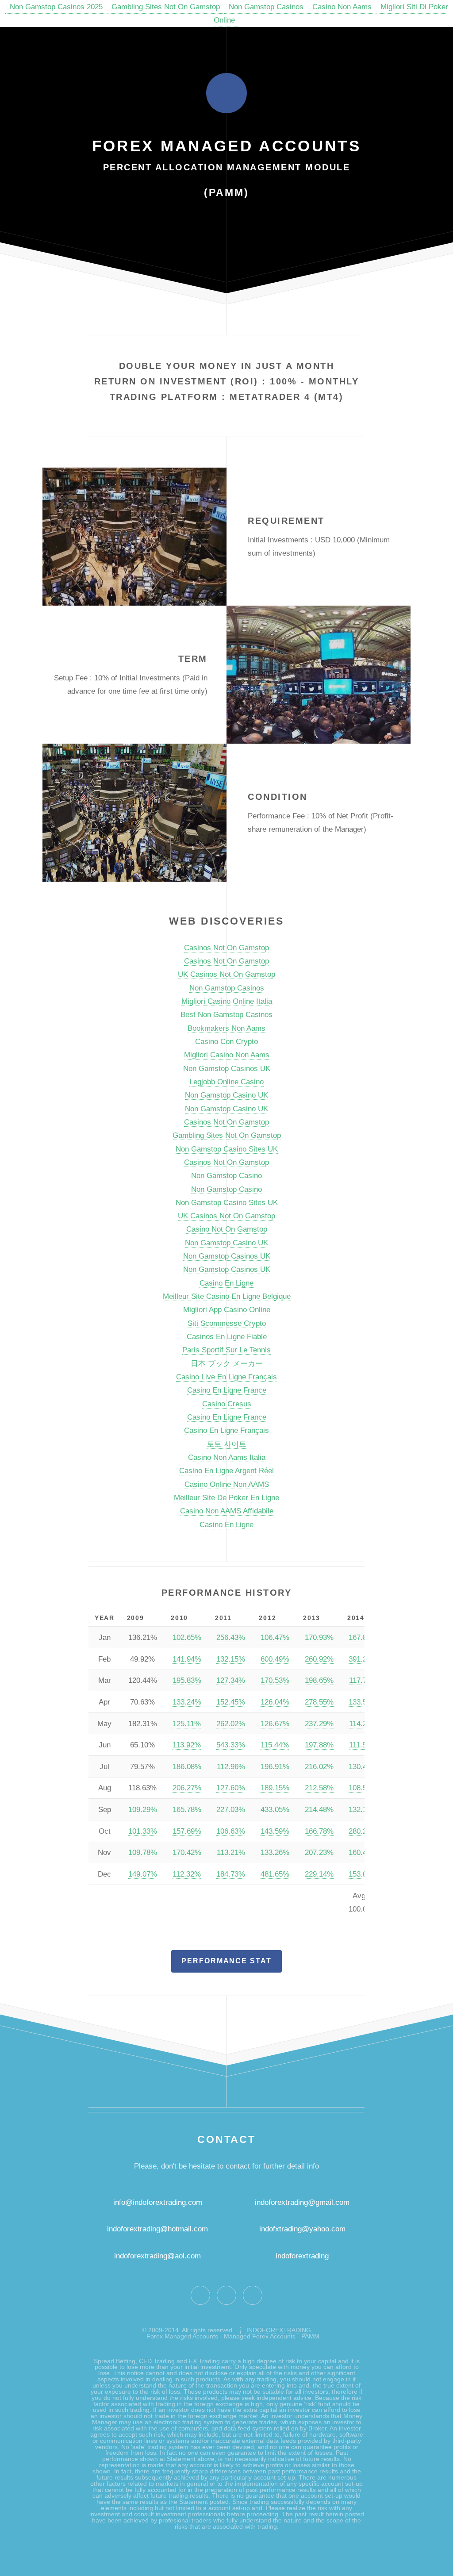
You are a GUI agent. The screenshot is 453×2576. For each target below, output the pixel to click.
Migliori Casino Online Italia (227, 1001)
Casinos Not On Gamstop (226, 948)
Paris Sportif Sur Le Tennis (226, 1350)
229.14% (319, 1874)
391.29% (363, 1659)
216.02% (319, 1766)
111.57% (363, 1745)
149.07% (143, 1874)
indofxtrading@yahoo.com (302, 2229)
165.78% (187, 1809)
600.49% (275, 1659)
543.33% (231, 1745)
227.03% (231, 1809)
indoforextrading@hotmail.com (157, 2229)
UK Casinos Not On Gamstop (226, 974)
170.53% (275, 1680)
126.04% (275, 1702)
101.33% (143, 1831)
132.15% (231, 1659)
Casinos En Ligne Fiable (227, 1336)
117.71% (363, 1680)
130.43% (363, 1766)
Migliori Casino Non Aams (227, 1055)
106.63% (231, 1831)
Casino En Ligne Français (226, 1430)
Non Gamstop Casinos (266, 7)
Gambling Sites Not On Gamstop (166, 7)
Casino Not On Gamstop (227, 1229)
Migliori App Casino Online (227, 1309)
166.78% (319, 1831)
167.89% (363, 1637)
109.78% (143, 1852)
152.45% (231, 1702)
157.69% (187, 1831)
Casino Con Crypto (226, 1041)
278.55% (319, 1702)
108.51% (363, 1788)
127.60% (231, 1788)
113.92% (187, 1745)
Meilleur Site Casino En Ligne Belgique (227, 1296)
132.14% (363, 1809)
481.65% (275, 1874)
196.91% (275, 1766)
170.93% (319, 1637)
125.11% (187, 1724)
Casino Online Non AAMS (227, 1484)
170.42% (187, 1852)
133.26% (275, 1852)
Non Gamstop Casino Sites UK (227, 1149)
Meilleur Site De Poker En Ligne (226, 1497)
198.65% (319, 1680)
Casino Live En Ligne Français (226, 1377)
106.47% (275, 1637)
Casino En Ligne (226, 1283)
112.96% (231, 1766)
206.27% (187, 1788)
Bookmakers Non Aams (226, 1028)
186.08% (187, 1766)
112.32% (187, 1874)
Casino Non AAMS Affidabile (227, 1511)
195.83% (187, 1680)
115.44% (275, 1745)
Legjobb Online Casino (226, 1082)
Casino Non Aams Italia (227, 1457)
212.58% (319, 1788)
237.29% (319, 1724)
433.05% (275, 1809)
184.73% (231, 1874)
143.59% (275, 1831)
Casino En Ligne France (227, 1390)
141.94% (187, 1659)
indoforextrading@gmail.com (302, 2202)
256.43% (231, 1637)
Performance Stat (226, 1961)
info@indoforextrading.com (158, 2202)
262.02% (231, 1724)
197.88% (319, 1745)
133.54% (363, 1702)
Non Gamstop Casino (226, 1175)
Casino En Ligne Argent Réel (226, 1470)
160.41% (363, 1852)
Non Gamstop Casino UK (226, 1095)
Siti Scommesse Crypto (227, 1323)
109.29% (143, 1809)
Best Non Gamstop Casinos (226, 1014)
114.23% (363, 1724)
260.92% (319, 1659)
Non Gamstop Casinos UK (227, 1068)
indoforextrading (299, 2256)
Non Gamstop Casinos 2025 (56, 7)
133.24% (187, 1702)
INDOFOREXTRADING (279, 2330)
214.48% (319, 1809)
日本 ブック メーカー (227, 1363)
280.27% (363, 1831)
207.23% (319, 1852)
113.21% (231, 1852)
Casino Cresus (227, 1404)
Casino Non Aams (342, 7)
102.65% (187, 1637)
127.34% (231, 1680)
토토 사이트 (226, 1444)
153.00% (363, 1874)
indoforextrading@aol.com (157, 2256)
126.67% (275, 1724)
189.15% (275, 1788)
